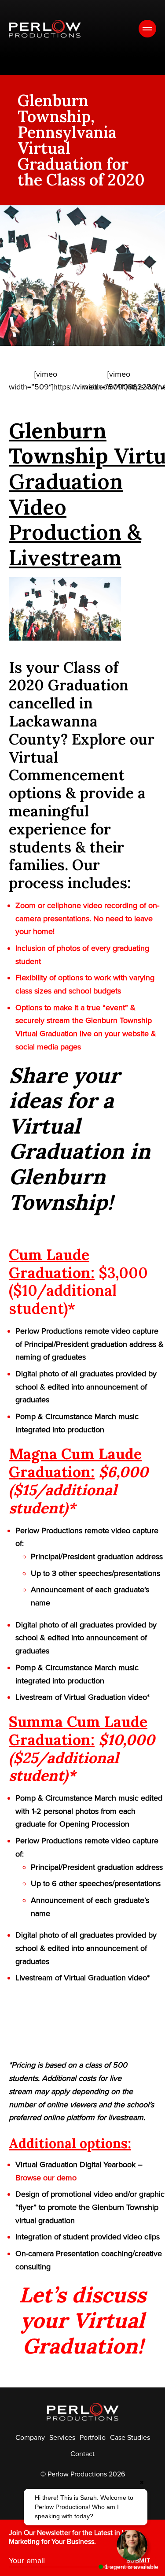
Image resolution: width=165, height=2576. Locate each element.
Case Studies (130, 2438)
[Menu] (147, 29)
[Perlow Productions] (45, 29)
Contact (82, 2454)
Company (30, 2438)
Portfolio (93, 2438)
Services (62, 2438)
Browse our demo (46, 2178)
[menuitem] (30, 2438)
